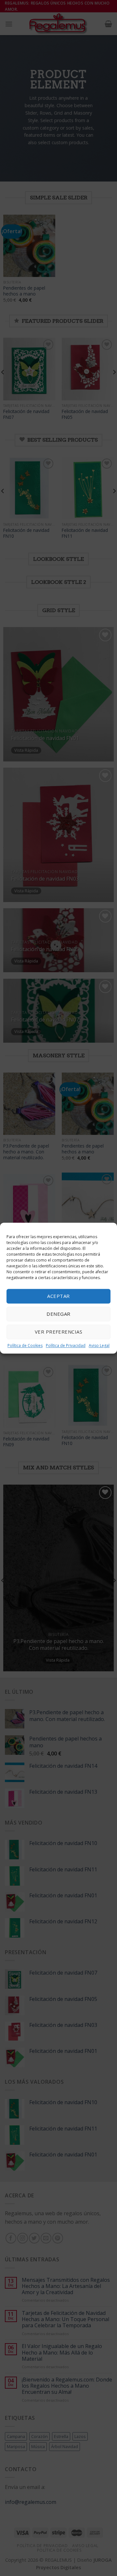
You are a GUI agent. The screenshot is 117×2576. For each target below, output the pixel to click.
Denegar (58, 1314)
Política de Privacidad (66, 1345)
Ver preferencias (58, 1332)
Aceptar (58, 1296)
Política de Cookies (25, 1345)
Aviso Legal (99, 1345)
